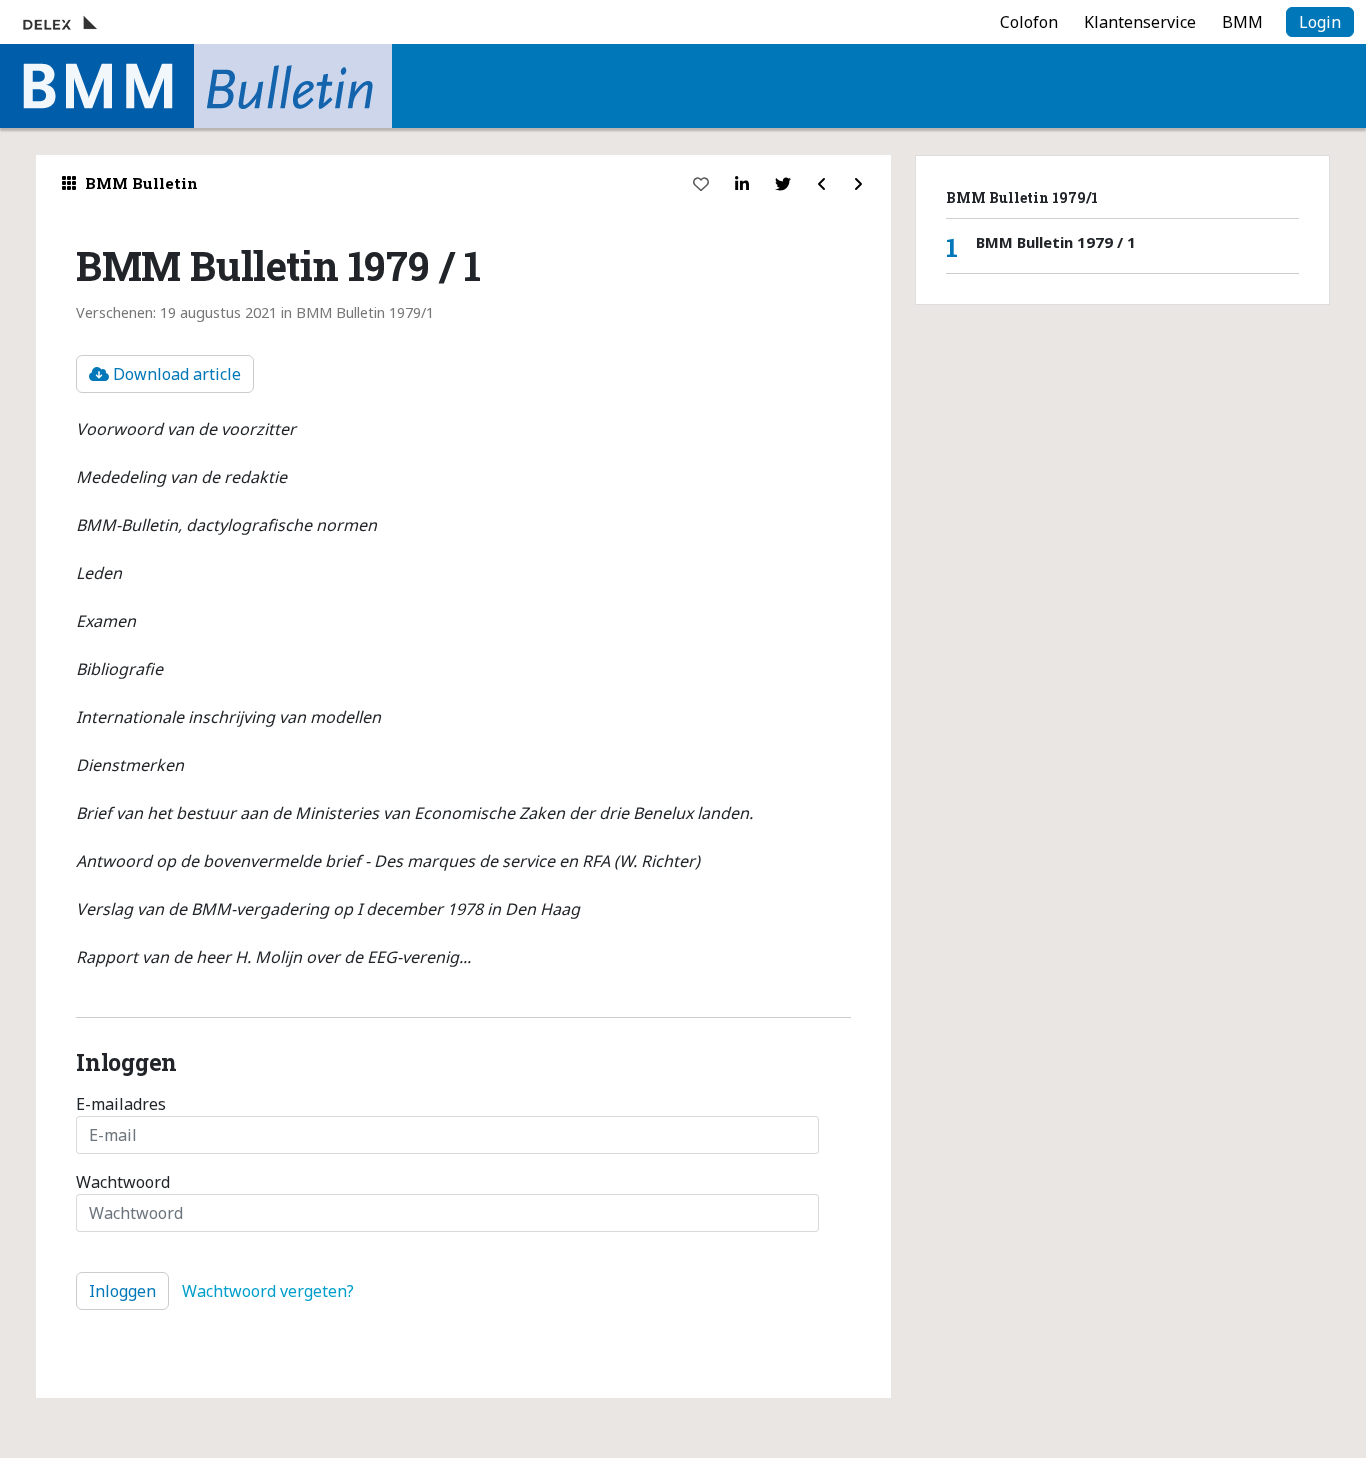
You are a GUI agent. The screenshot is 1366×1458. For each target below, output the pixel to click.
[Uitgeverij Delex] (95, 22)
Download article (175, 374)
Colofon (1029, 22)
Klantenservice (1140, 22)
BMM (1242, 22)
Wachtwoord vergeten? (268, 1291)
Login (1320, 22)
